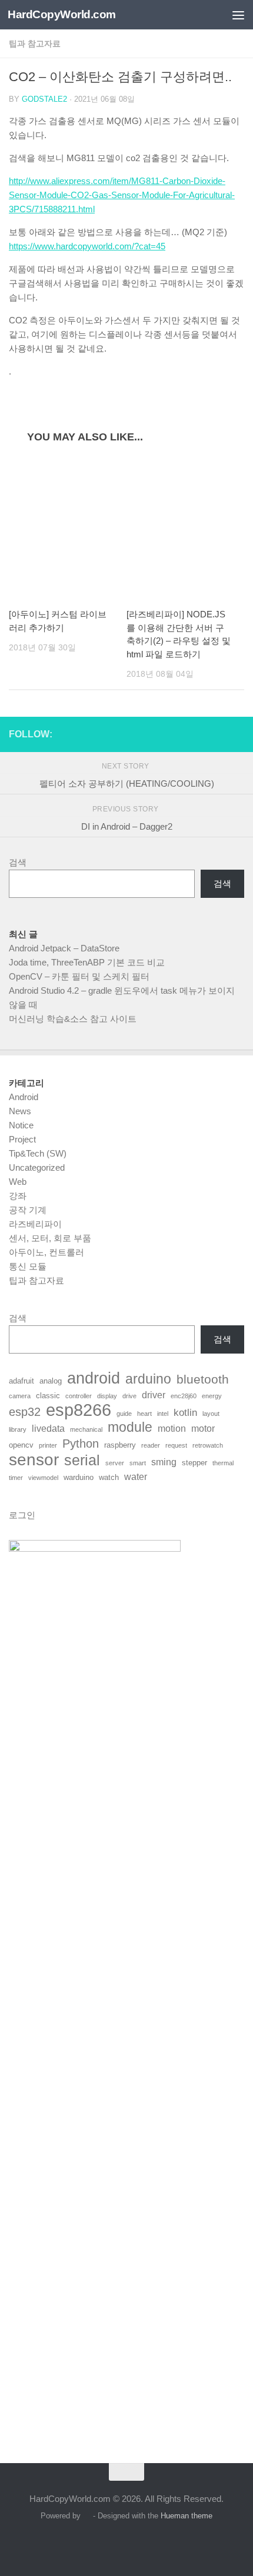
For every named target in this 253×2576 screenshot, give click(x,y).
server (115, 1463)
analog (51, 1381)
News (20, 1111)
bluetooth (203, 1379)
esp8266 (79, 1410)
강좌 (18, 1196)
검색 (18, 862)
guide (124, 1414)
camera (20, 1396)
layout (211, 1414)
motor (203, 1429)
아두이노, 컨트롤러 (46, 1252)
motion (172, 1429)
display (107, 1396)
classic (48, 1396)
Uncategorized (37, 1167)
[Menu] (238, 15)
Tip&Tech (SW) (38, 1153)
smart (138, 1463)
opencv (21, 1445)
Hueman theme (187, 2516)
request (176, 1445)
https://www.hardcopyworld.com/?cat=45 (87, 246)
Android (24, 1097)
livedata (48, 1429)
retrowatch (208, 1445)
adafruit (21, 1381)
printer (48, 1445)
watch (109, 1477)
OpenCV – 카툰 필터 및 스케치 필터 (79, 976)
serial (82, 1460)
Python (81, 1444)
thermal (223, 1463)
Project (22, 1139)
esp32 (25, 1412)
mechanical (86, 1429)
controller (79, 1396)
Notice (21, 1125)
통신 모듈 (28, 1266)
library (18, 1429)
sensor (34, 1459)
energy (212, 1396)
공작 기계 (28, 1210)
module (130, 1428)
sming (164, 1462)
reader (151, 1445)
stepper (194, 1463)
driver (154, 1395)
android (94, 1378)
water (136, 1477)
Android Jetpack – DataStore (64, 948)
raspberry (120, 1445)
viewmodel (43, 1478)
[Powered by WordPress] (87, 2516)
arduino (148, 1379)
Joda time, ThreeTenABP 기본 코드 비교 (87, 962)
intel (163, 1414)
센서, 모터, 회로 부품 (50, 1238)
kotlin (185, 1412)
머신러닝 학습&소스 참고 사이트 (73, 1019)
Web (18, 1182)
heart (144, 1414)
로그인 (22, 1515)
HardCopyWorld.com (62, 14)
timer (16, 1478)
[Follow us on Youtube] (237, 734)
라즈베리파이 (35, 1224)
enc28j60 (184, 1396)
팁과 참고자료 (35, 44)
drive (129, 1396)
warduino (79, 1477)
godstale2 (44, 99)
